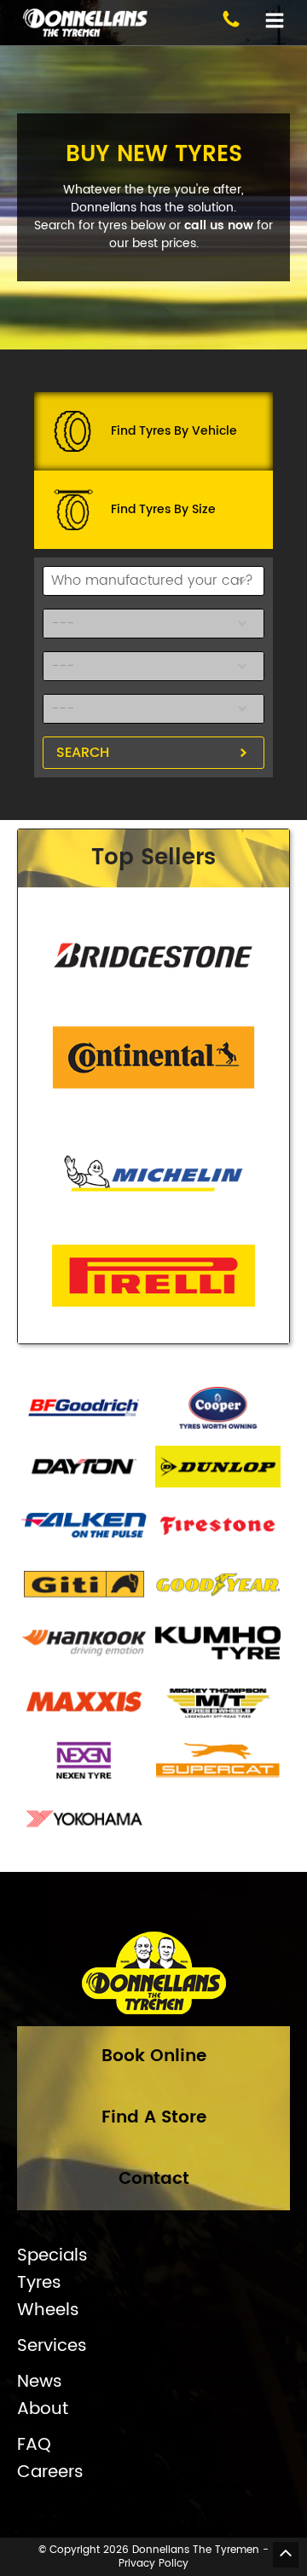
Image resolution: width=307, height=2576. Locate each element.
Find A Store (154, 2118)
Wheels (48, 2311)
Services (52, 2347)
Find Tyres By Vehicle (174, 430)
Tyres (39, 2284)
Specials (52, 2256)
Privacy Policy (153, 2564)
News (40, 2383)
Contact (154, 2179)
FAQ (34, 2446)
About (43, 2410)
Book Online (154, 2056)
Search (83, 753)
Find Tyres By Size (163, 508)
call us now (219, 225)
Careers (50, 2473)
